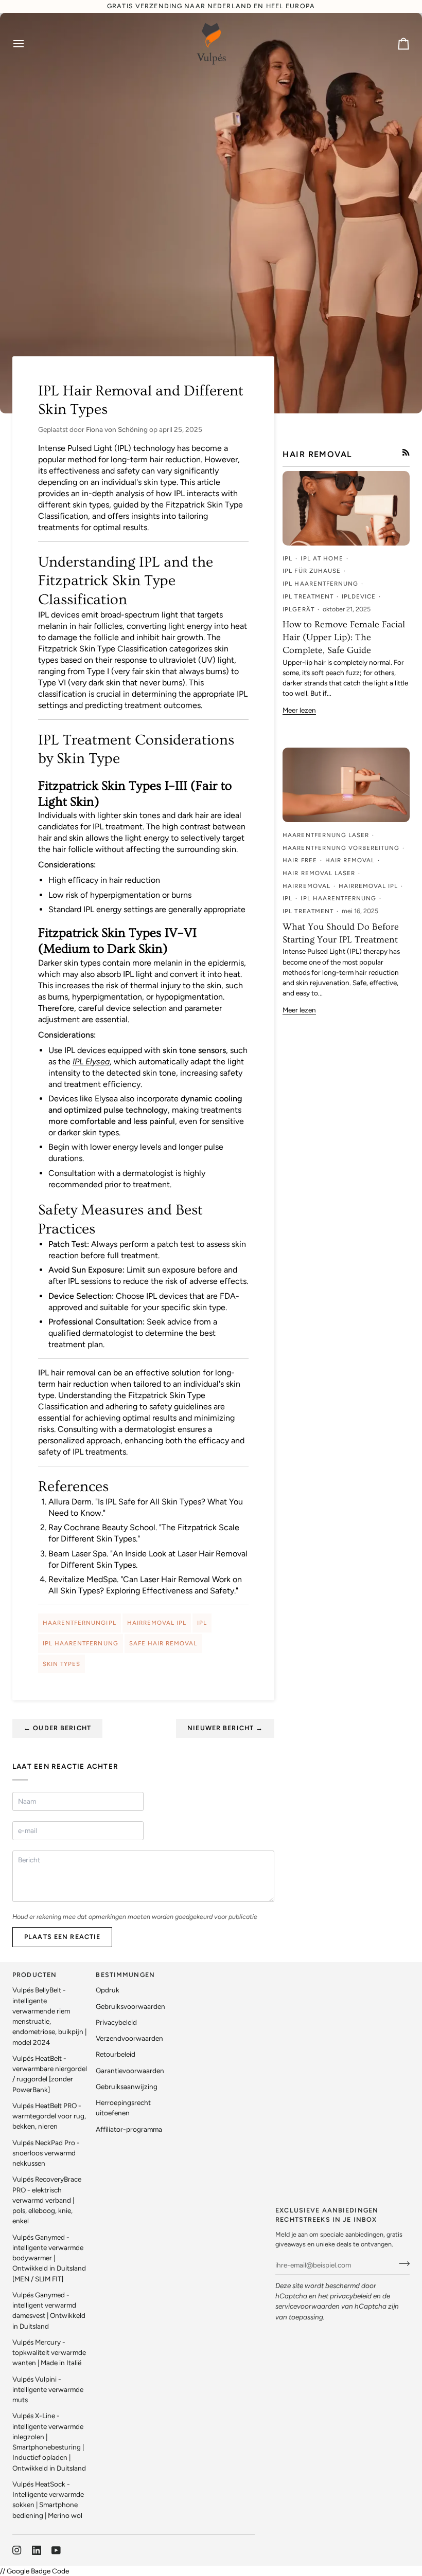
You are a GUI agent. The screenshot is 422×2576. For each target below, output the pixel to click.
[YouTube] (56, 2550)
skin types (61, 1664)
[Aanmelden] (401, 2264)
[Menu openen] (28, 44)
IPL (202, 1623)
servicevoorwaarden (307, 2306)
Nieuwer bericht (225, 1728)
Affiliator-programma (129, 2129)
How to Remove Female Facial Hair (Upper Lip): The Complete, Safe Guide (344, 637)
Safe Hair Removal (163, 1643)
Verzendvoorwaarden (129, 2038)
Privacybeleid (116, 2022)
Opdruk (108, 1990)
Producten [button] (34, 1975)
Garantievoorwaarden (130, 2071)
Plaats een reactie (62, 1937)
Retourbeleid (116, 2054)
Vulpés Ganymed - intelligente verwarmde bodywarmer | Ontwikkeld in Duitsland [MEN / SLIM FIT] (49, 2258)
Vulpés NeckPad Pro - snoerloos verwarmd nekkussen (46, 2153)
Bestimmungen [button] (125, 1975)
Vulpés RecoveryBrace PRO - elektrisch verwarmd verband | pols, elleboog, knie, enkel (47, 2200)
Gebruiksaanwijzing (127, 2087)
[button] (217, 1973)
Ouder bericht (57, 1728)
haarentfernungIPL (80, 1623)
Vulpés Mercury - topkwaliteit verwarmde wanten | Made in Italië (49, 2353)
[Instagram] (17, 2550)
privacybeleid (351, 2296)
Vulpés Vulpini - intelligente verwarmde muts (48, 2390)
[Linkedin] (37, 2550)
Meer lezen (299, 710)
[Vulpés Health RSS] (406, 452)
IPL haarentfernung (81, 1643)
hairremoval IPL (157, 1623)
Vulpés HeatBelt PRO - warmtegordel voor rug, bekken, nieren (49, 2116)
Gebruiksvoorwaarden (130, 2006)
